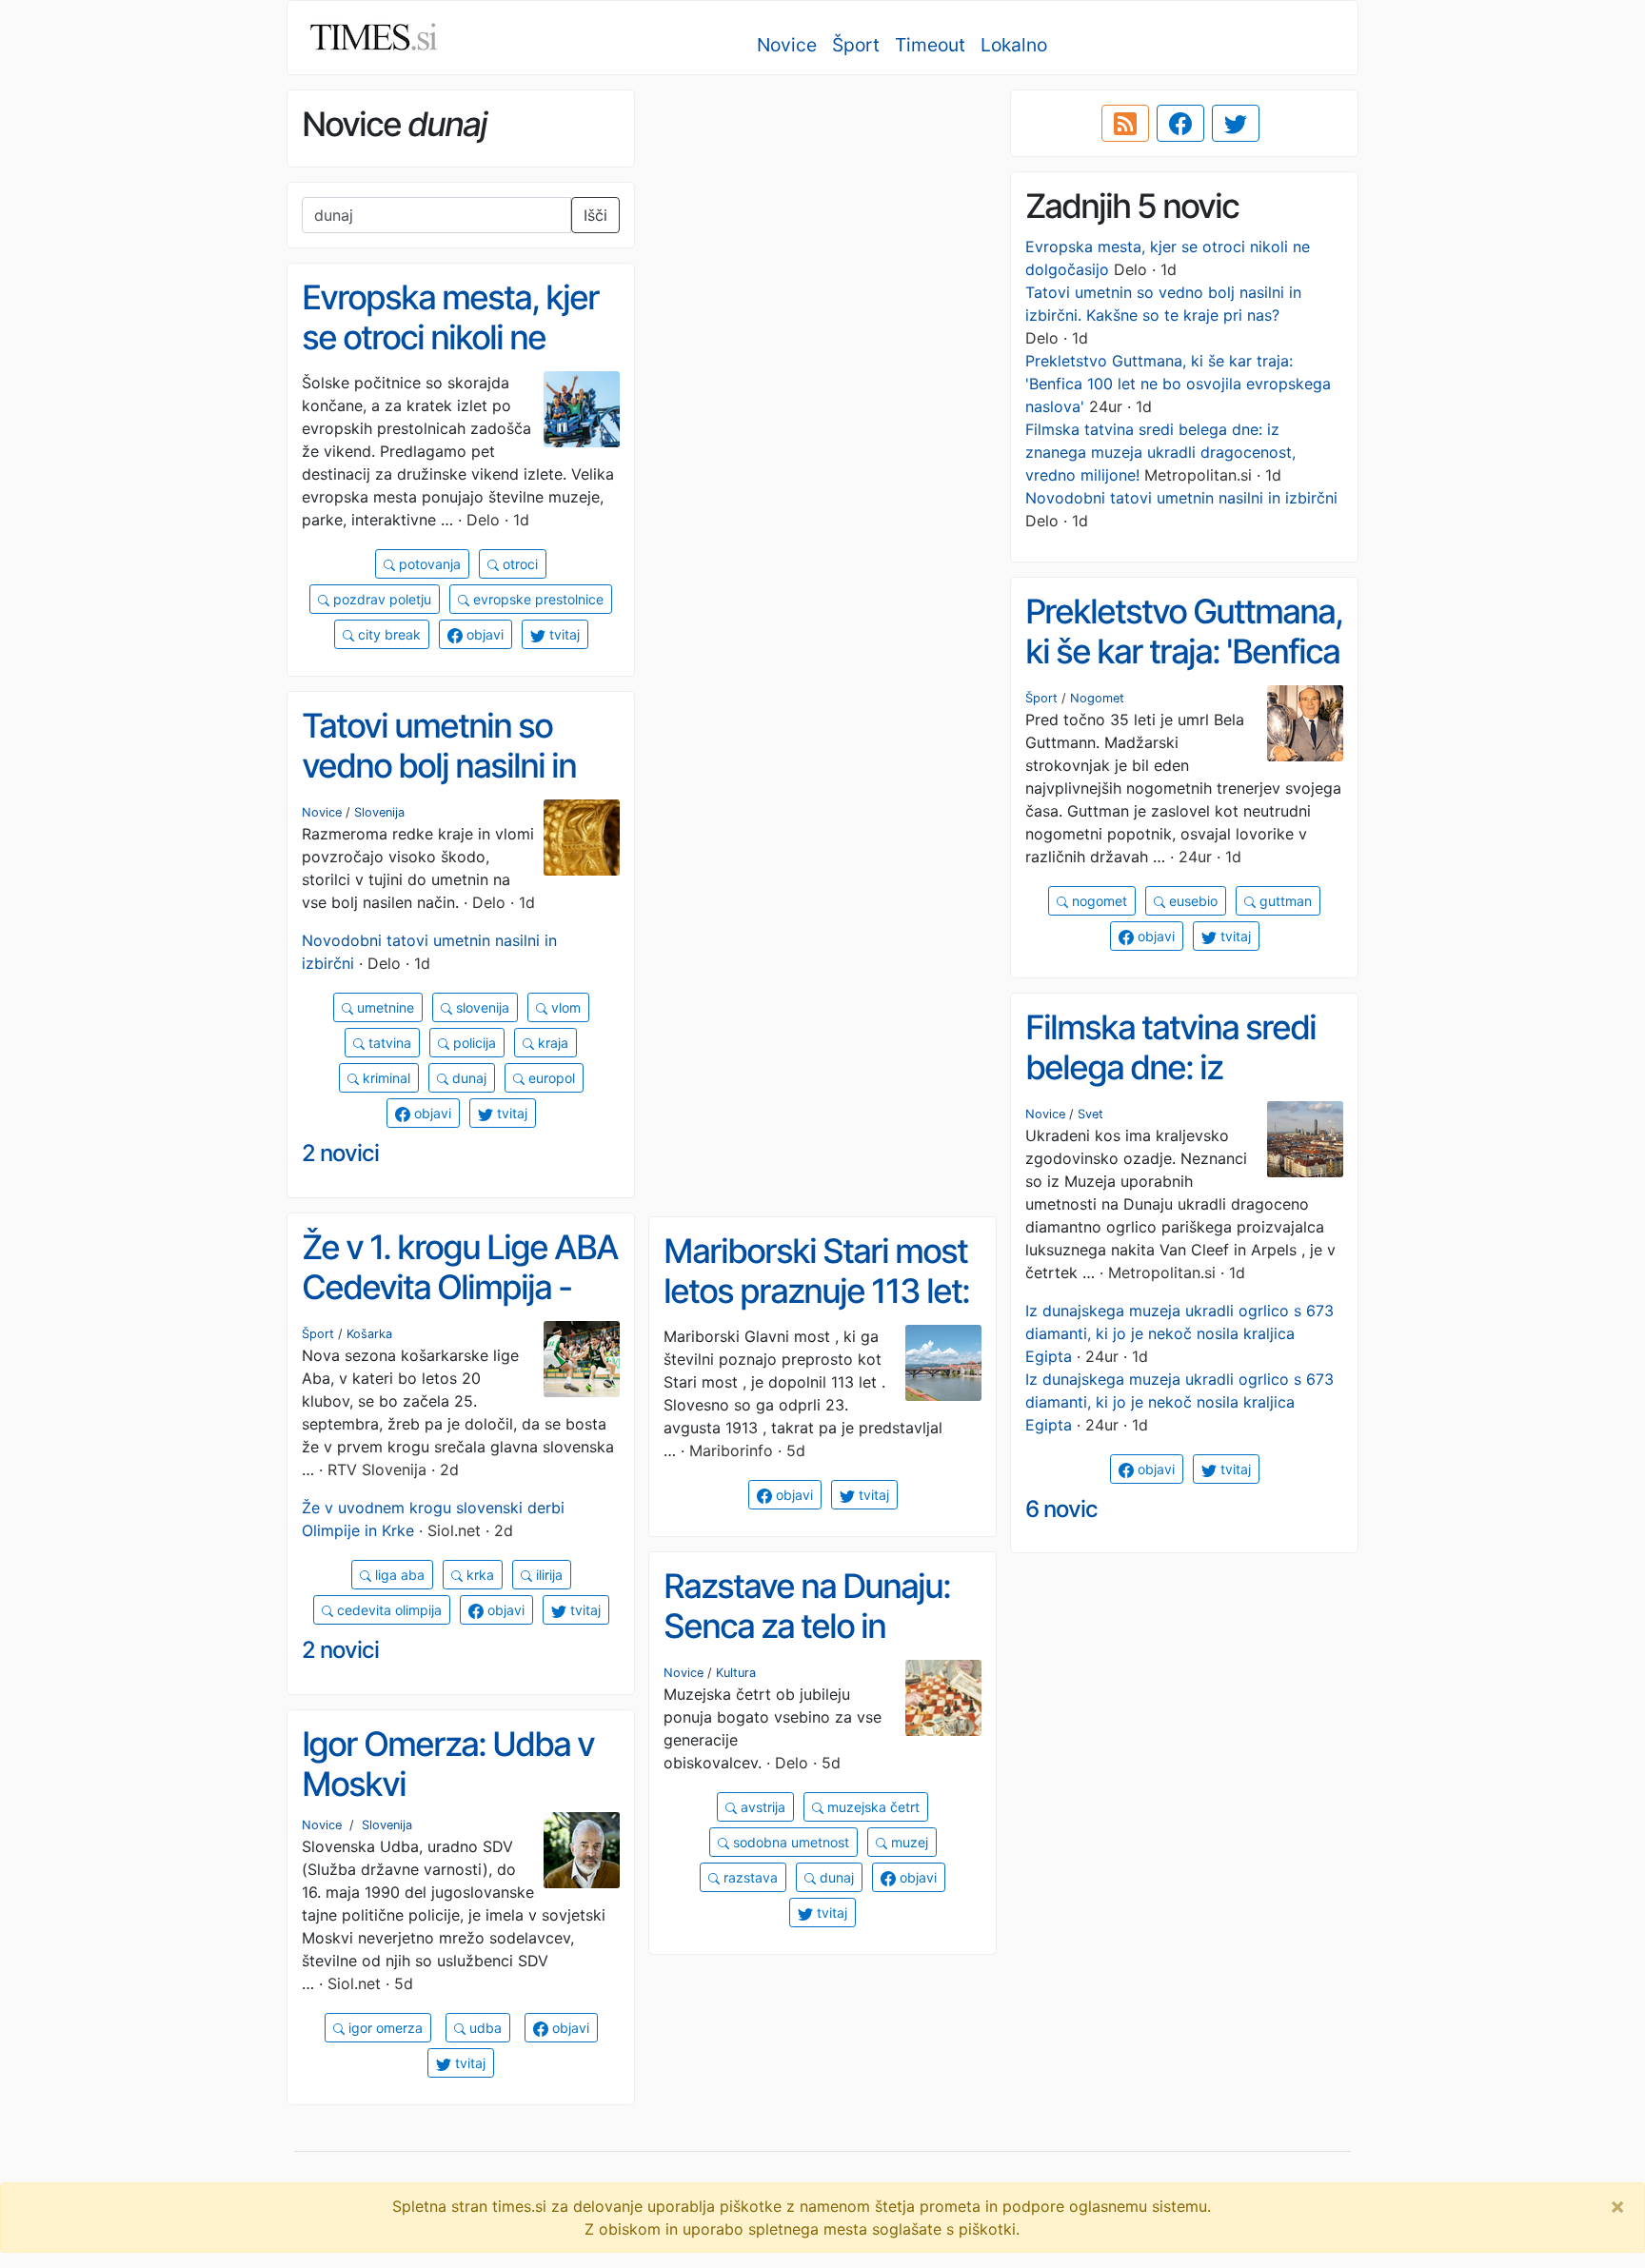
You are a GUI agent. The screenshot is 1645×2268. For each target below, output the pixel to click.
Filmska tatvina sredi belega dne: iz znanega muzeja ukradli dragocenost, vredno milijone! (1160, 452)
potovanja (428, 564)
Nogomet (1097, 698)
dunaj (467, 1078)
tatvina (388, 1043)
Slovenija (379, 812)
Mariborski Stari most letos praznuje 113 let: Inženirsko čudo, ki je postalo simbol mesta (816, 1311)
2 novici (340, 1153)
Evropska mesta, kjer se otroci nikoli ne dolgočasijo (450, 337)
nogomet (1098, 901)
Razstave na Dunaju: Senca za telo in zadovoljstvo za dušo (812, 1626)
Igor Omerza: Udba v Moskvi (448, 1764)
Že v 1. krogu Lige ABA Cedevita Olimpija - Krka (460, 1287)
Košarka (369, 1334)
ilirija (547, 1575)
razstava (749, 1877)
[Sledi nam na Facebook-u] (1180, 124)
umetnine (384, 1007)
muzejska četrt (872, 1807)
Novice (787, 45)
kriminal (385, 1078)
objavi (483, 634)
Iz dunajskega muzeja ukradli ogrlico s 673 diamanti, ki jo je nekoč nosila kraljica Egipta (1179, 1333)
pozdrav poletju (380, 599)
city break (387, 634)
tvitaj (563, 634)
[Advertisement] (822, 224)
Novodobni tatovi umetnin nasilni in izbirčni (1181, 498)
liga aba (398, 1575)
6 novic (1061, 1509)
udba (484, 2028)
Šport (856, 45)
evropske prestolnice (536, 599)
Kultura (736, 1673)
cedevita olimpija (387, 1610)
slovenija (481, 1007)
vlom (564, 1007)
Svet (1090, 1114)
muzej (908, 1842)
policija (473, 1043)
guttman (1284, 901)
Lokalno (1014, 45)
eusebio (1191, 901)
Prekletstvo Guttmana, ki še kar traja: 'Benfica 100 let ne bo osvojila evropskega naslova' (1178, 384)
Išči (595, 215)
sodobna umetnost (789, 1842)
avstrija (761, 1807)
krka (478, 1575)
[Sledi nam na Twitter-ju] (1236, 124)
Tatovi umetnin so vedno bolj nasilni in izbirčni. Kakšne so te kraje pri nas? (451, 786)
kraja (551, 1043)
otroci (518, 564)
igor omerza (384, 2028)
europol (550, 1078)
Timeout (930, 45)
